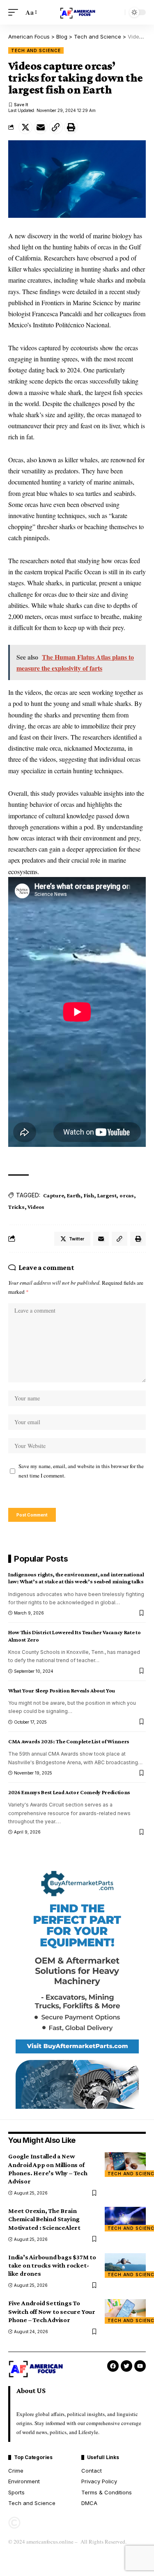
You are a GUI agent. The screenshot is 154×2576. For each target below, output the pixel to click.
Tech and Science (36, 50)
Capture (53, 1195)
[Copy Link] (56, 127)
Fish (89, 1195)
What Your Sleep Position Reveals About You (62, 1690)
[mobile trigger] (15, 12)
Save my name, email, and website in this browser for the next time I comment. (81, 1471)
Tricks (16, 1207)
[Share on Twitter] (25, 127)
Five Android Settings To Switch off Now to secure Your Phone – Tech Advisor (52, 2311)
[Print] (71, 127)
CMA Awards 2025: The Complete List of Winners (69, 1741)
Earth (74, 1195)
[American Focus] (77, 12)
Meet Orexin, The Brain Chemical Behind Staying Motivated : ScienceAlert (44, 2219)
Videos (36, 1207)
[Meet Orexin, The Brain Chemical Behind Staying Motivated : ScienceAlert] (125, 2219)
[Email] (41, 127)
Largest (107, 1195)
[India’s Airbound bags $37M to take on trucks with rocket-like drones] (125, 2265)
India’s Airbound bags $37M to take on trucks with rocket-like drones (52, 2265)
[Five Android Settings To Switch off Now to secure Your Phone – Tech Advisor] (125, 2311)
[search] (117, 12)
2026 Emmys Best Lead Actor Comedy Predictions (69, 1792)
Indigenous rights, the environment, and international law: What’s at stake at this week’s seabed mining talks (76, 1578)
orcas (127, 1195)
